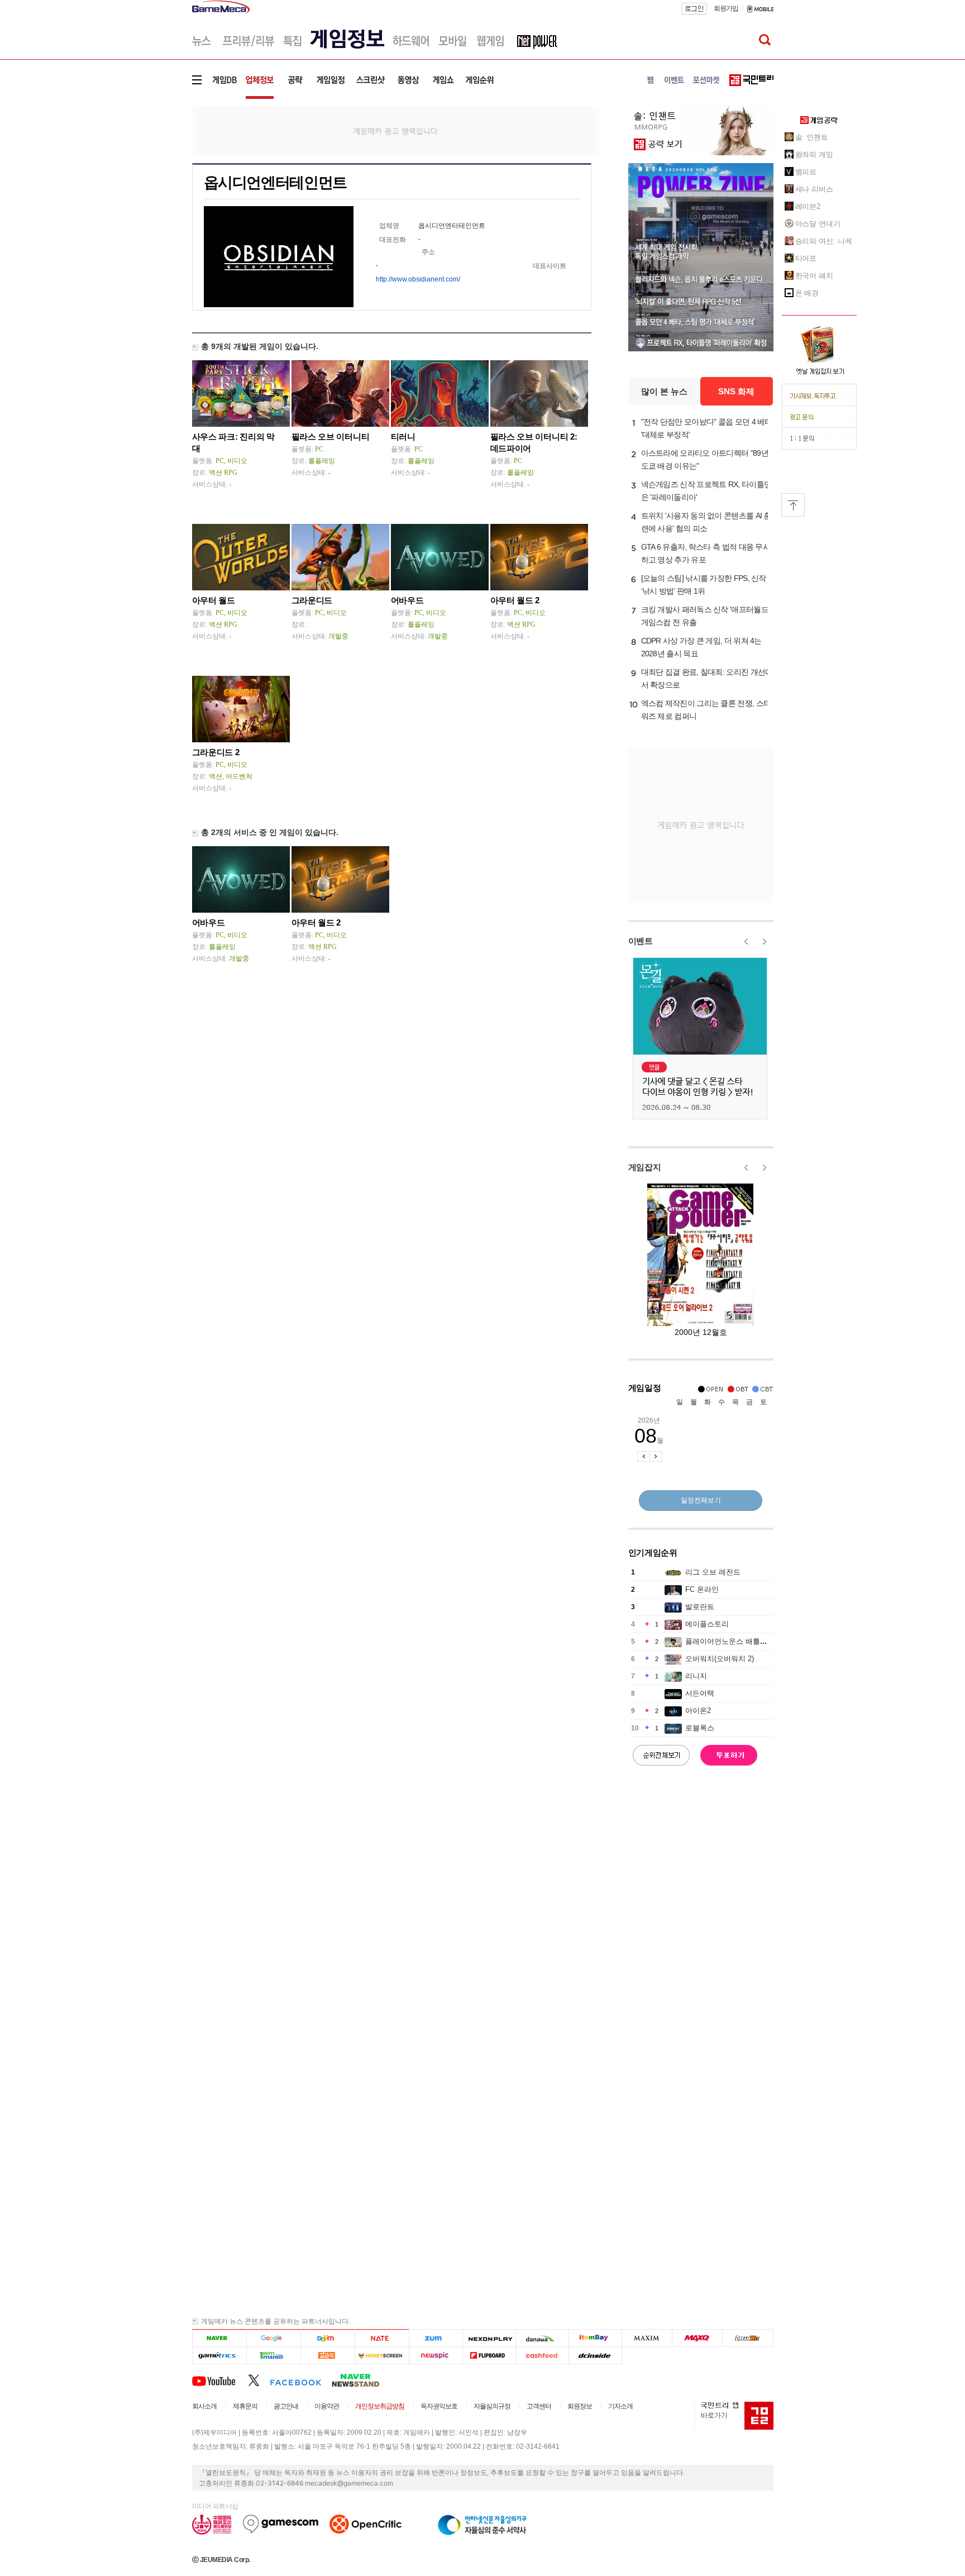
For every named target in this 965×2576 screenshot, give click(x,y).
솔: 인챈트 (812, 137)
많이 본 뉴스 (664, 391)
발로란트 (700, 1607)
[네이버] (219, 2338)
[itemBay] (596, 2338)
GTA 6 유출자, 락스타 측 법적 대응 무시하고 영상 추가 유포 (706, 553)
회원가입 (726, 8)
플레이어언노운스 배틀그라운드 (737, 1641)
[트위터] (259, 2380)
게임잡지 (645, 1167)
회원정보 (580, 2406)
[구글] (273, 2338)
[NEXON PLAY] (489, 2338)
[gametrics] (219, 2356)
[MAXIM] (647, 2338)
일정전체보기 (701, 1500)
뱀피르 (806, 172)
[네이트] (382, 2338)
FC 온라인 (702, 1589)
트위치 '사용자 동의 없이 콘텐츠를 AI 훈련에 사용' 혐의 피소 (706, 522)
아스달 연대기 (818, 224)
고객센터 (539, 2406)
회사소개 (204, 2406)
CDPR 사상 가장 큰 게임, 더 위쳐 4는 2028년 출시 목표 (701, 647)
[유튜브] (220, 2380)
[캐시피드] (542, 2356)
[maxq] (698, 2338)
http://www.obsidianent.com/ (418, 279)
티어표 (806, 258)
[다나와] (542, 2338)
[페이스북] (301, 2380)
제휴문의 (245, 2406)
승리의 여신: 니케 (824, 241)
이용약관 (327, 2406)
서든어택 (700, 1693)
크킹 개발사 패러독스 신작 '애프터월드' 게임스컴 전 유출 (706, 616)
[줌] (436, 2338)
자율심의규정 (492, 2406)
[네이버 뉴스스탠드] (361, 2380)
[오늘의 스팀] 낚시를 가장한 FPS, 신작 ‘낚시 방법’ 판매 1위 (704, 585)
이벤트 (641, 941)
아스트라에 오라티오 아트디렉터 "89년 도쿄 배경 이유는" (705, 459)
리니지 (696, 1676)
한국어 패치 (814, 276)
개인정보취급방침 (380, 2406)
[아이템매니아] (273, 2356)
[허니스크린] (382, 2356)
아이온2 (698, 1711)
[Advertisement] (146, 173)
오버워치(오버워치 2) (720, 1659)
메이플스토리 (707, 1624)
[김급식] (328, 2356)
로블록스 (700, 1728)
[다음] (328, 2338)
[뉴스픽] (436, 2356)
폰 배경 (807, 293)
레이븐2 (808, 206)
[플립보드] (489, 2356)
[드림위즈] (748, 2338)
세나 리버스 (814, 189)
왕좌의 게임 (814, 154)
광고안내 (286, 2406)
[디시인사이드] (596, 2356)
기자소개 (620, 2406)
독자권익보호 (439, 2406)
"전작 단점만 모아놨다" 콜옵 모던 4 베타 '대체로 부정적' (707, 428)
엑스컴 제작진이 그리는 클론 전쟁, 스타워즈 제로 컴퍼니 (706, 710)
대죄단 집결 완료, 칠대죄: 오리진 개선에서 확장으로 (707, 678)
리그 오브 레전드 (713, 1572)
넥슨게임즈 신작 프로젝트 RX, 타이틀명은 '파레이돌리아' (706, 491)
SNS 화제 (736, 391)
